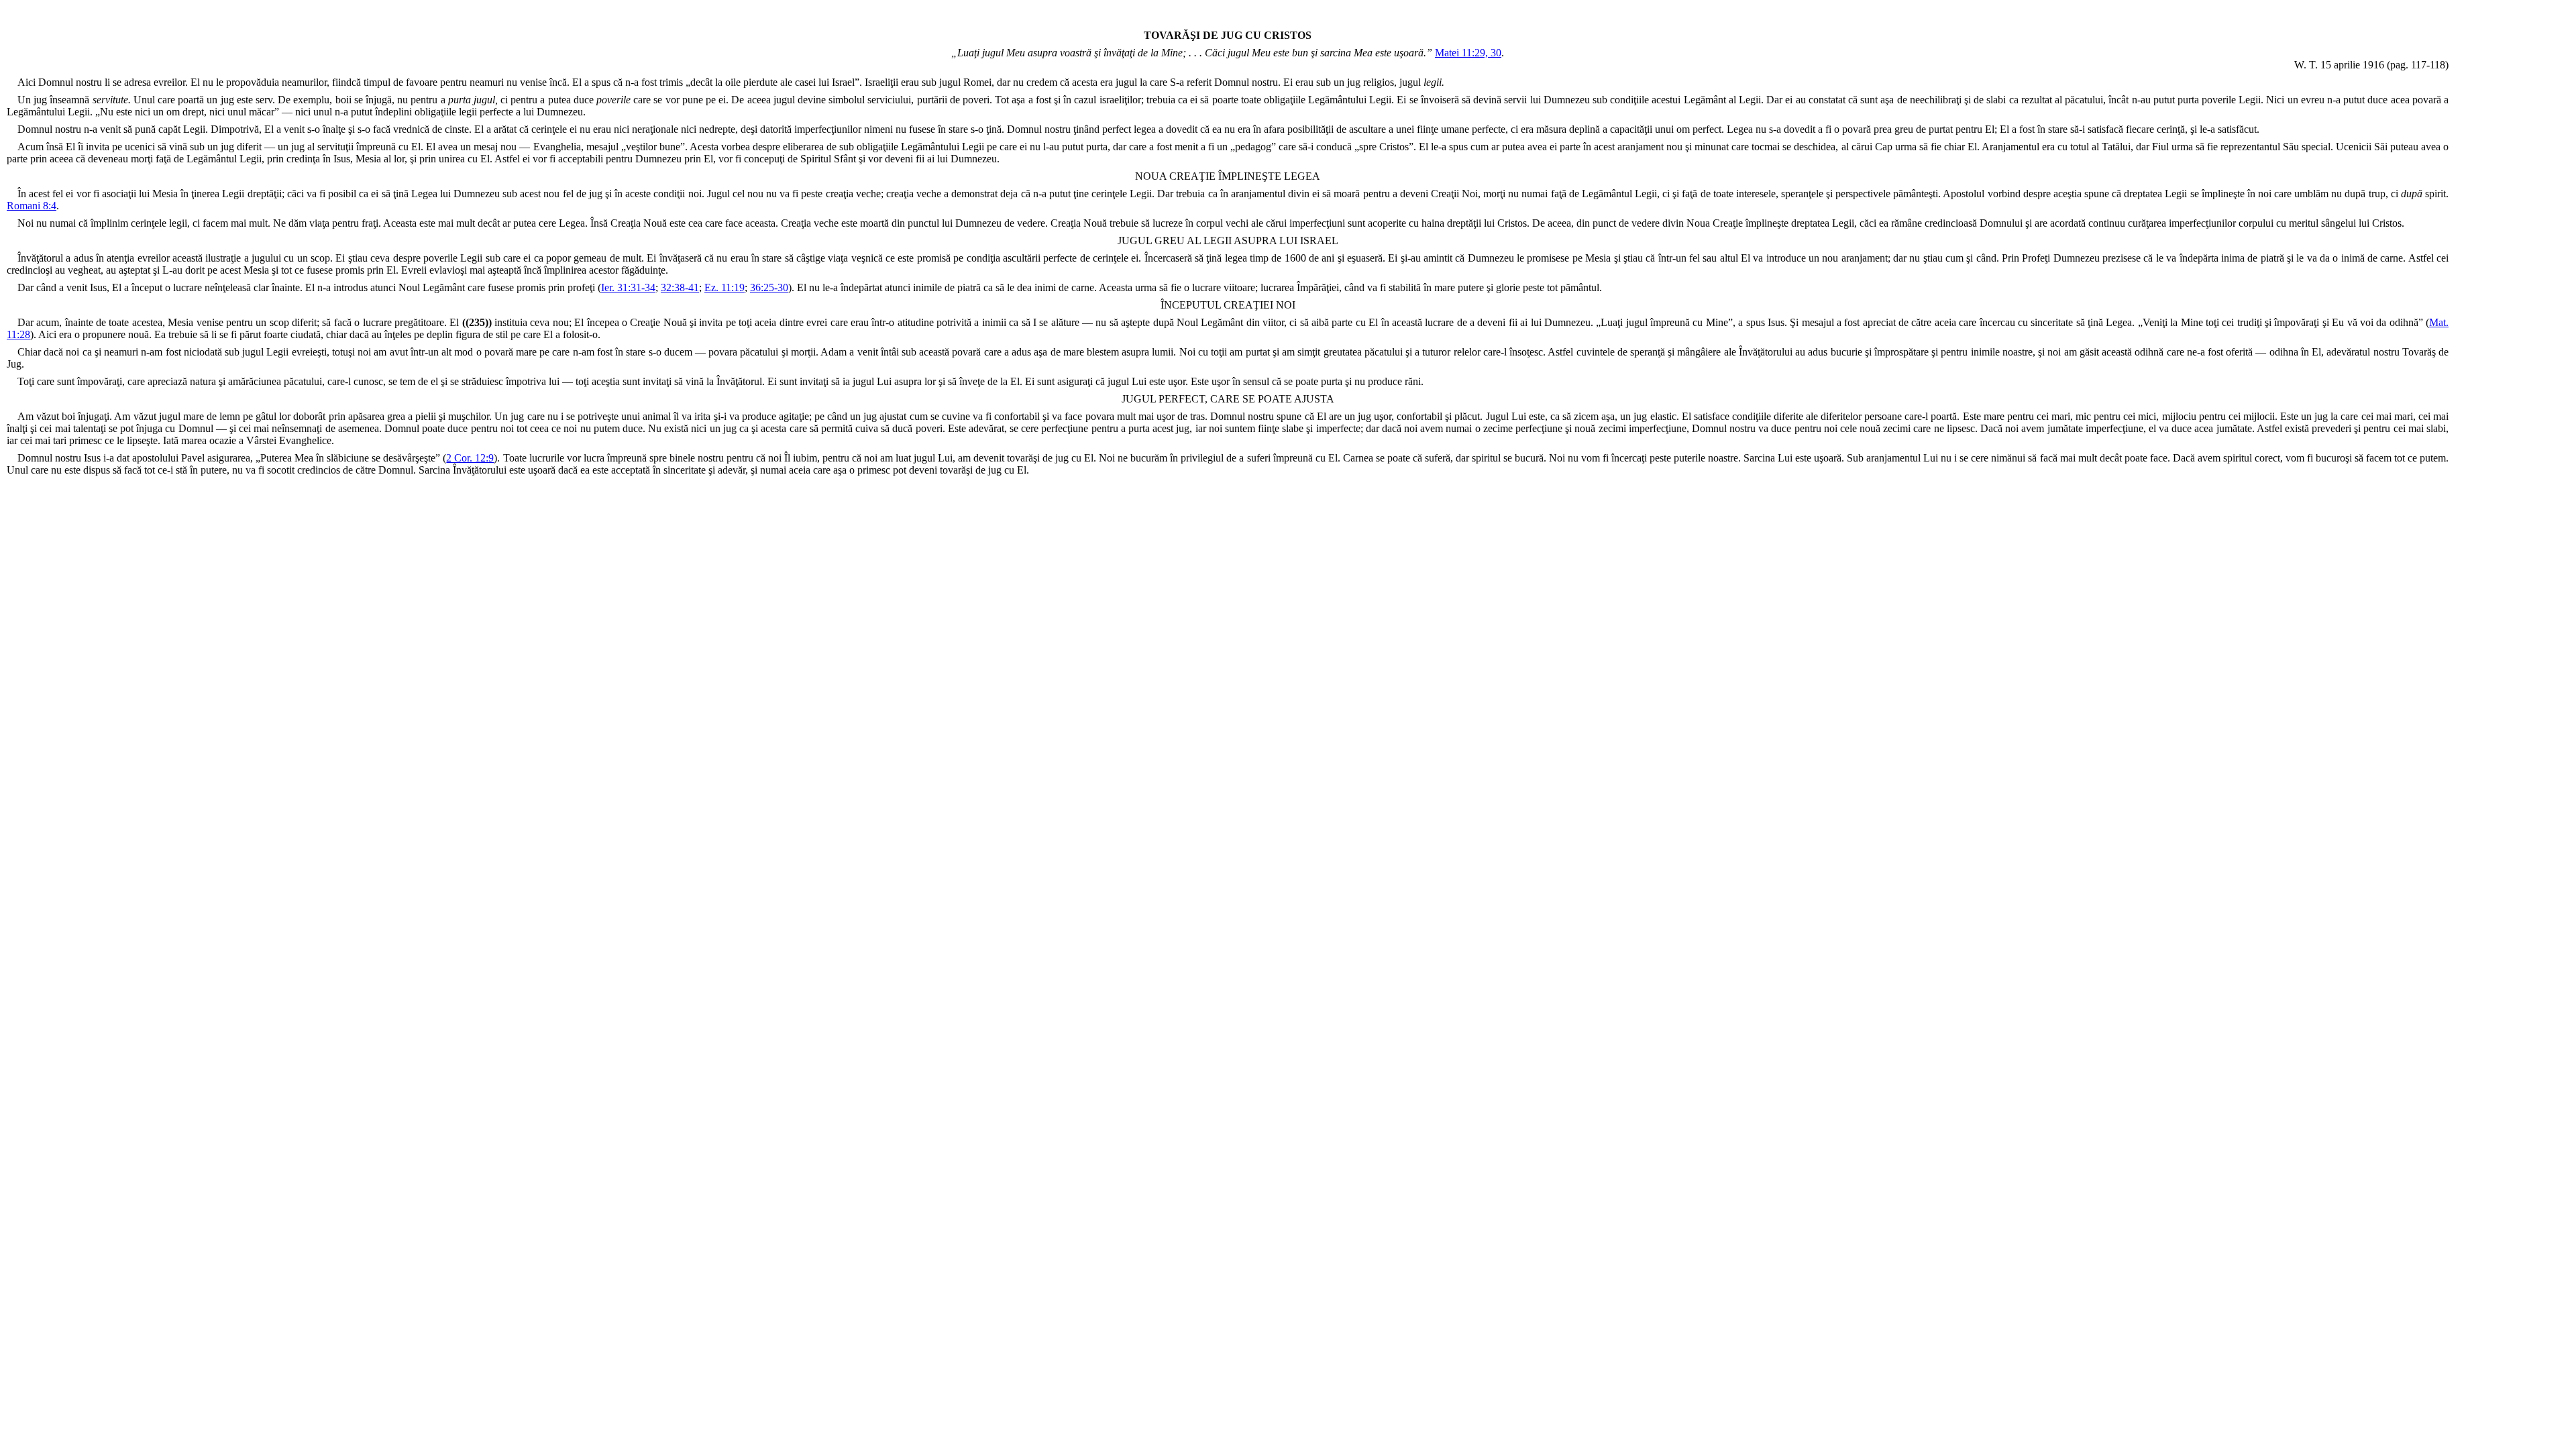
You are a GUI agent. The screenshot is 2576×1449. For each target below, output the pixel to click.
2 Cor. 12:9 (470, 458)
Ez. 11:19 (724, 287)
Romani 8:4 (32, 206)
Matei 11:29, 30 (1468, 53)
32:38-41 (680, 287)
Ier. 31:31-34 (628, 287)
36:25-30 (769, 287)
